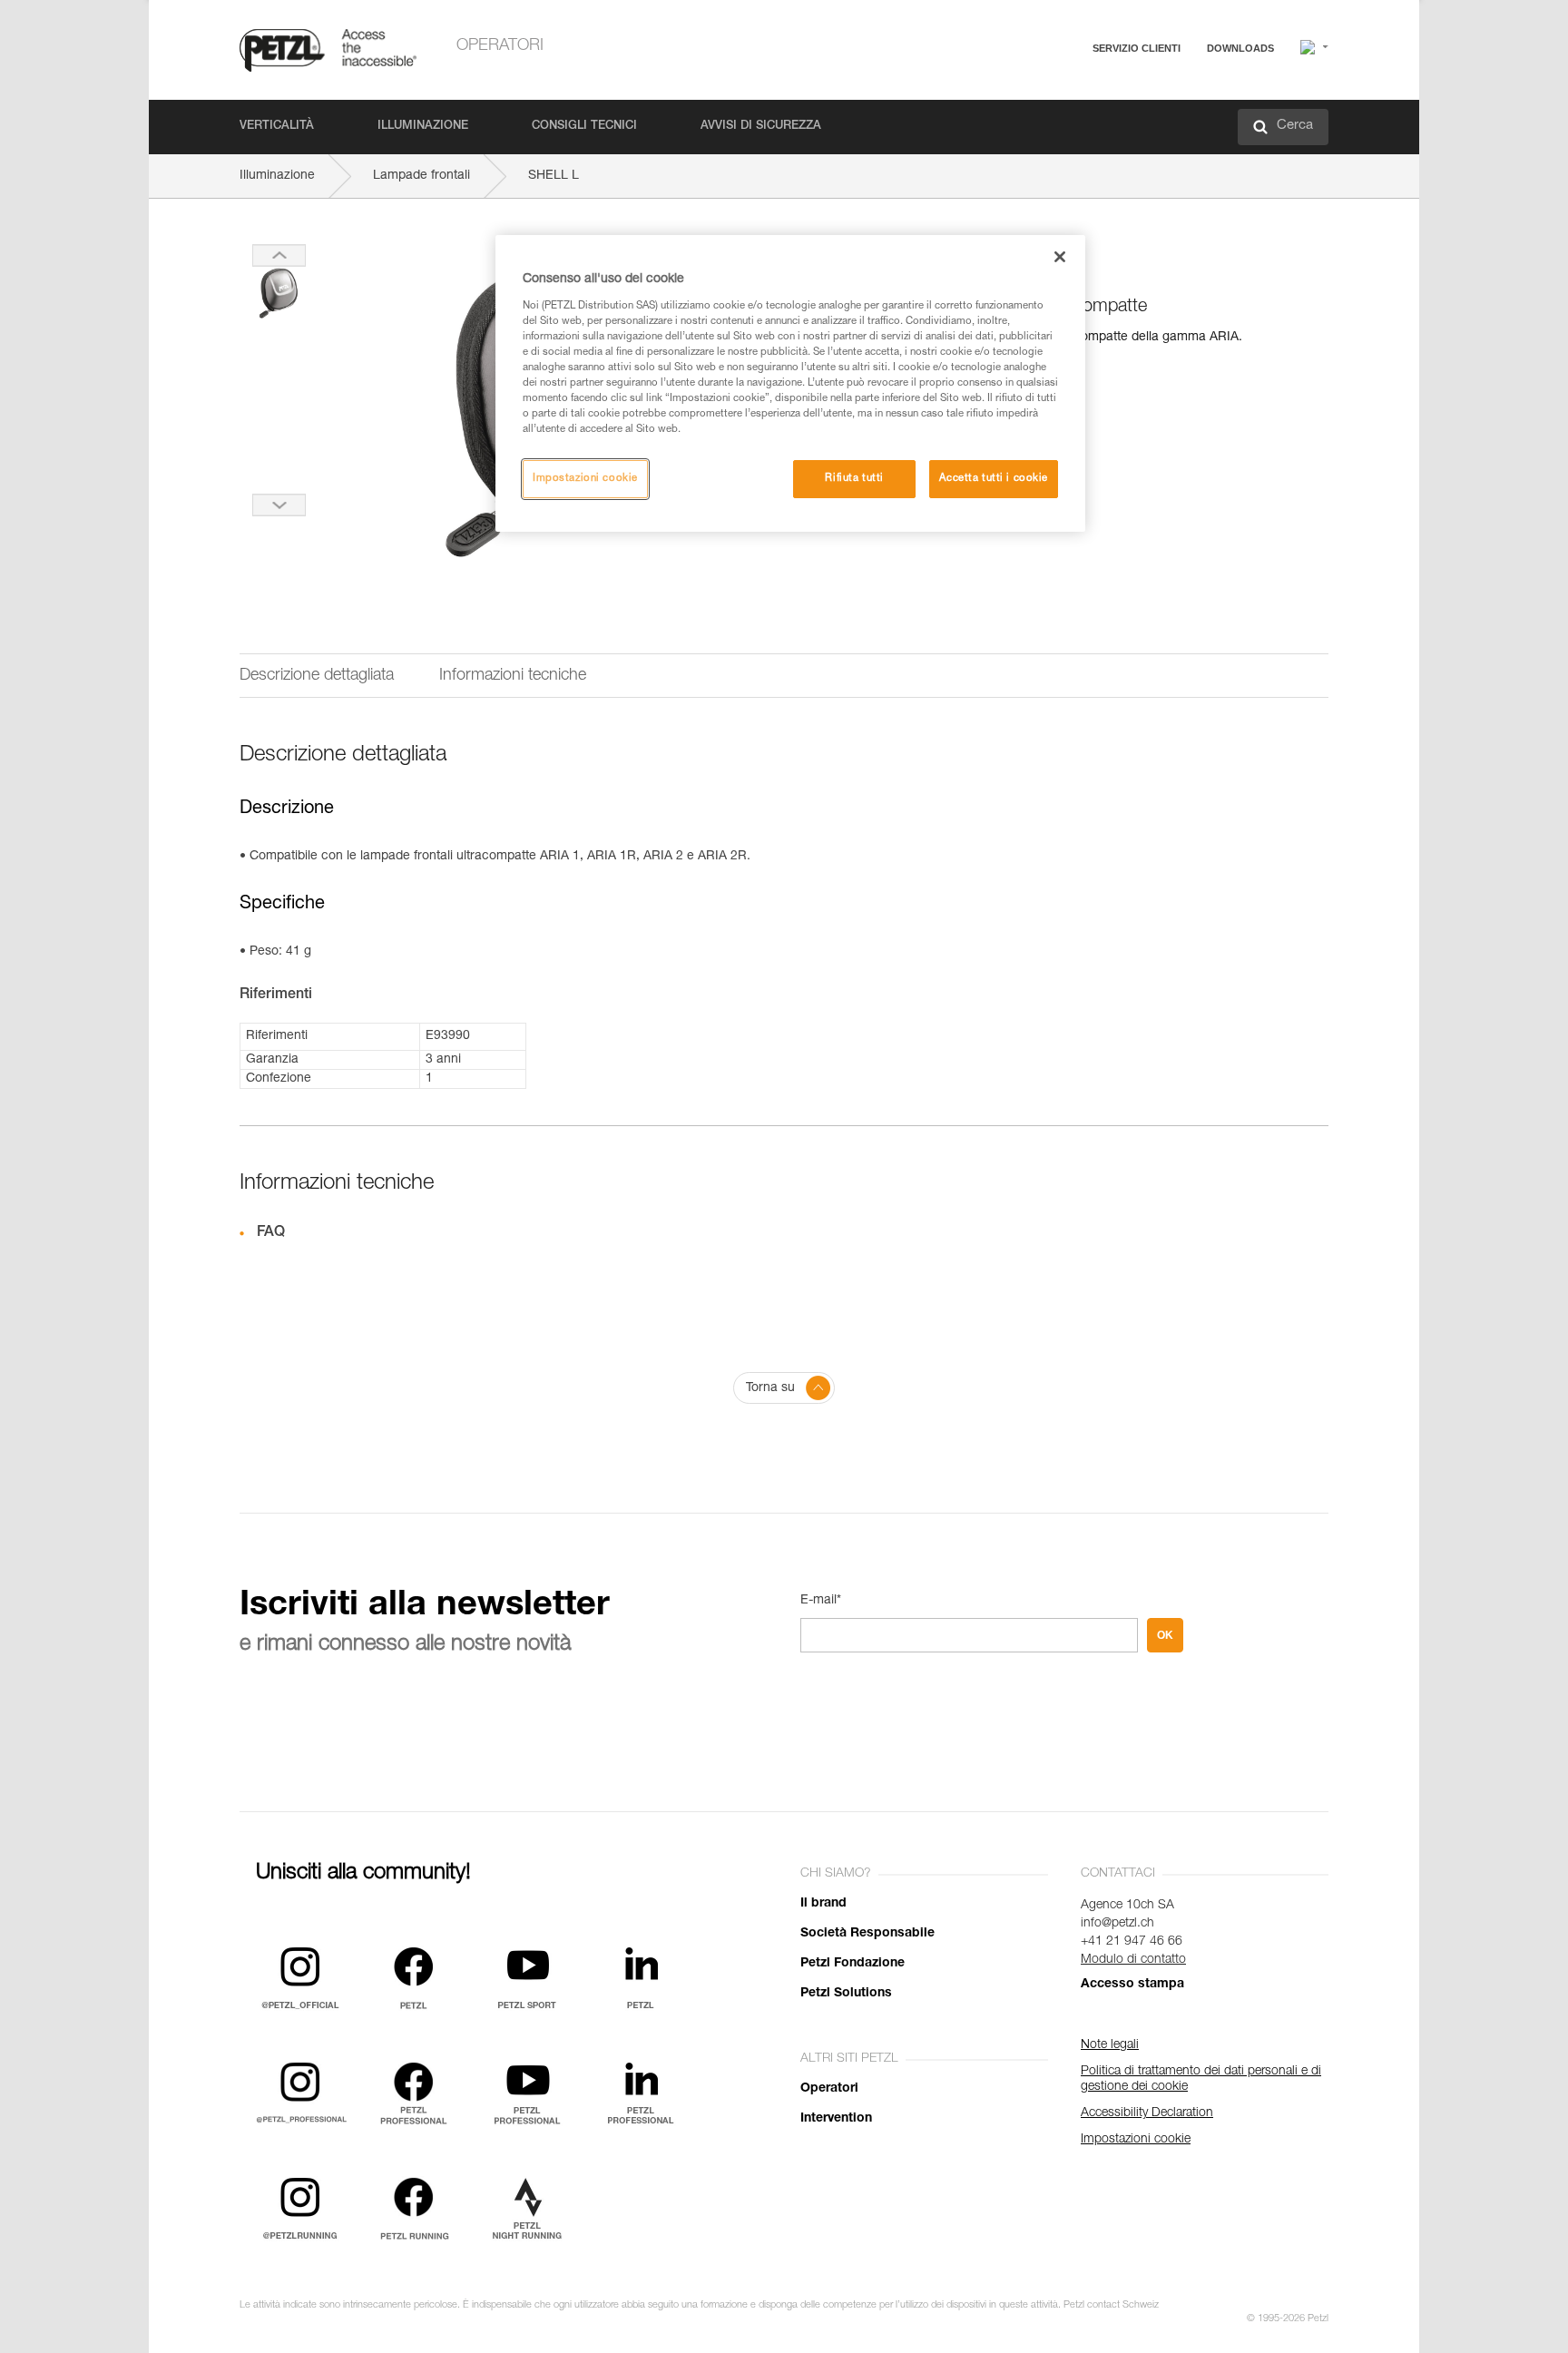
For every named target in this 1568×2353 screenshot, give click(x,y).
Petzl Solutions (846, 1994)
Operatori (500, 46)
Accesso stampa (1132, 1985)
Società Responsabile (867, 1934)
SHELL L (554, 176)
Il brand (823, 1904)
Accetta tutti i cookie (994, 479)
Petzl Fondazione (853, 1964)
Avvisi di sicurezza (761, 127)
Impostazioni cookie (585, 479)
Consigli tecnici (584, 127)
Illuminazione (423, 127)
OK (1165, 1635)
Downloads (1240, 48)
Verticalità (277, 127)
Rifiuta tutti (854, 479)
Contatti (1058, 118)
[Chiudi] (1060, 257)
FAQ (1049, 92)
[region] (790, 383)
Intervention (836, 2119)
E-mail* (821, 1601)
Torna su (770, 1388)
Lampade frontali (421, 176)
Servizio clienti (1137, 48)
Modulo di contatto (1133, 1960)
